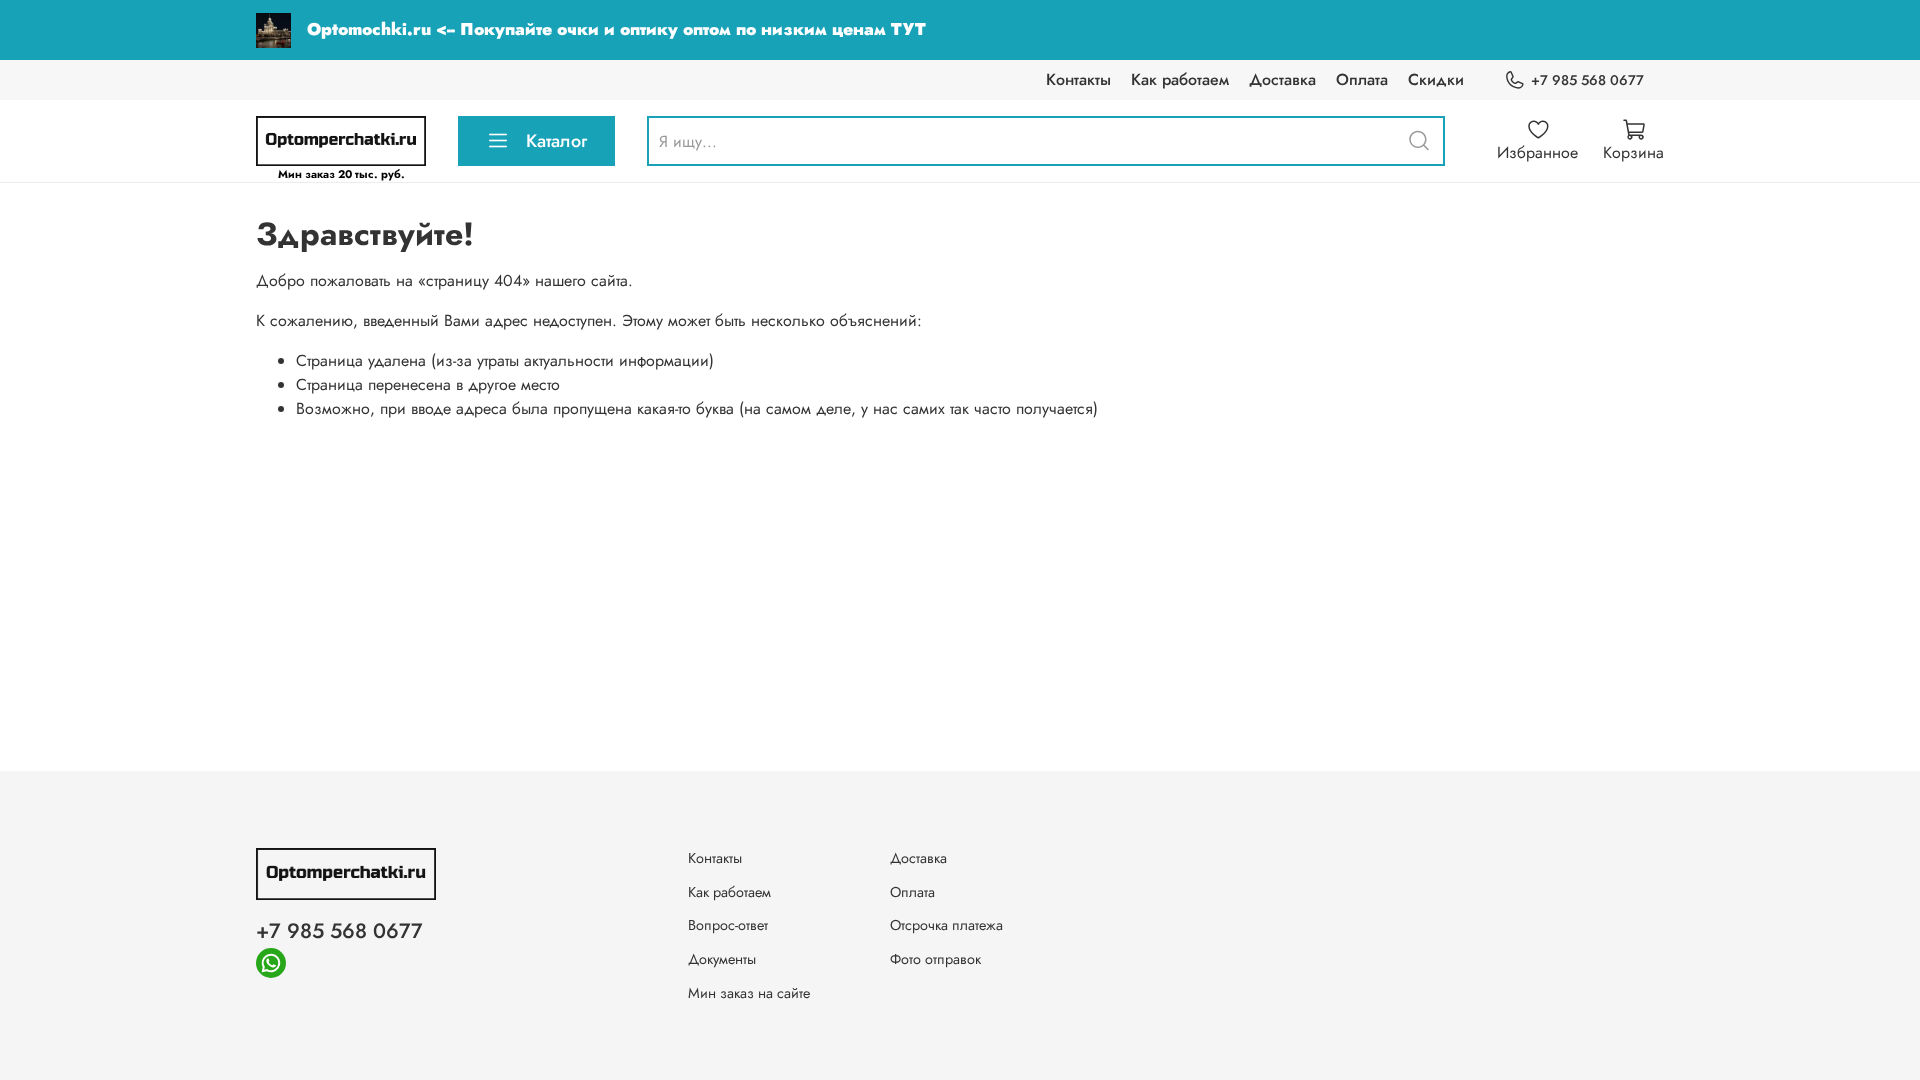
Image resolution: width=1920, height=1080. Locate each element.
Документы (722, 959)
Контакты (1078, 79)
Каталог (556, 141)
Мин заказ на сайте (749, 993)
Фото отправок (935, 959)
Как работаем (1180, 79)
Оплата (1362, 79)
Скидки (1436, 79)
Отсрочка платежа (946, 925)
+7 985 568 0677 (1587, 80)
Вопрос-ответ (728, 925)
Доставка (1282, 79)
